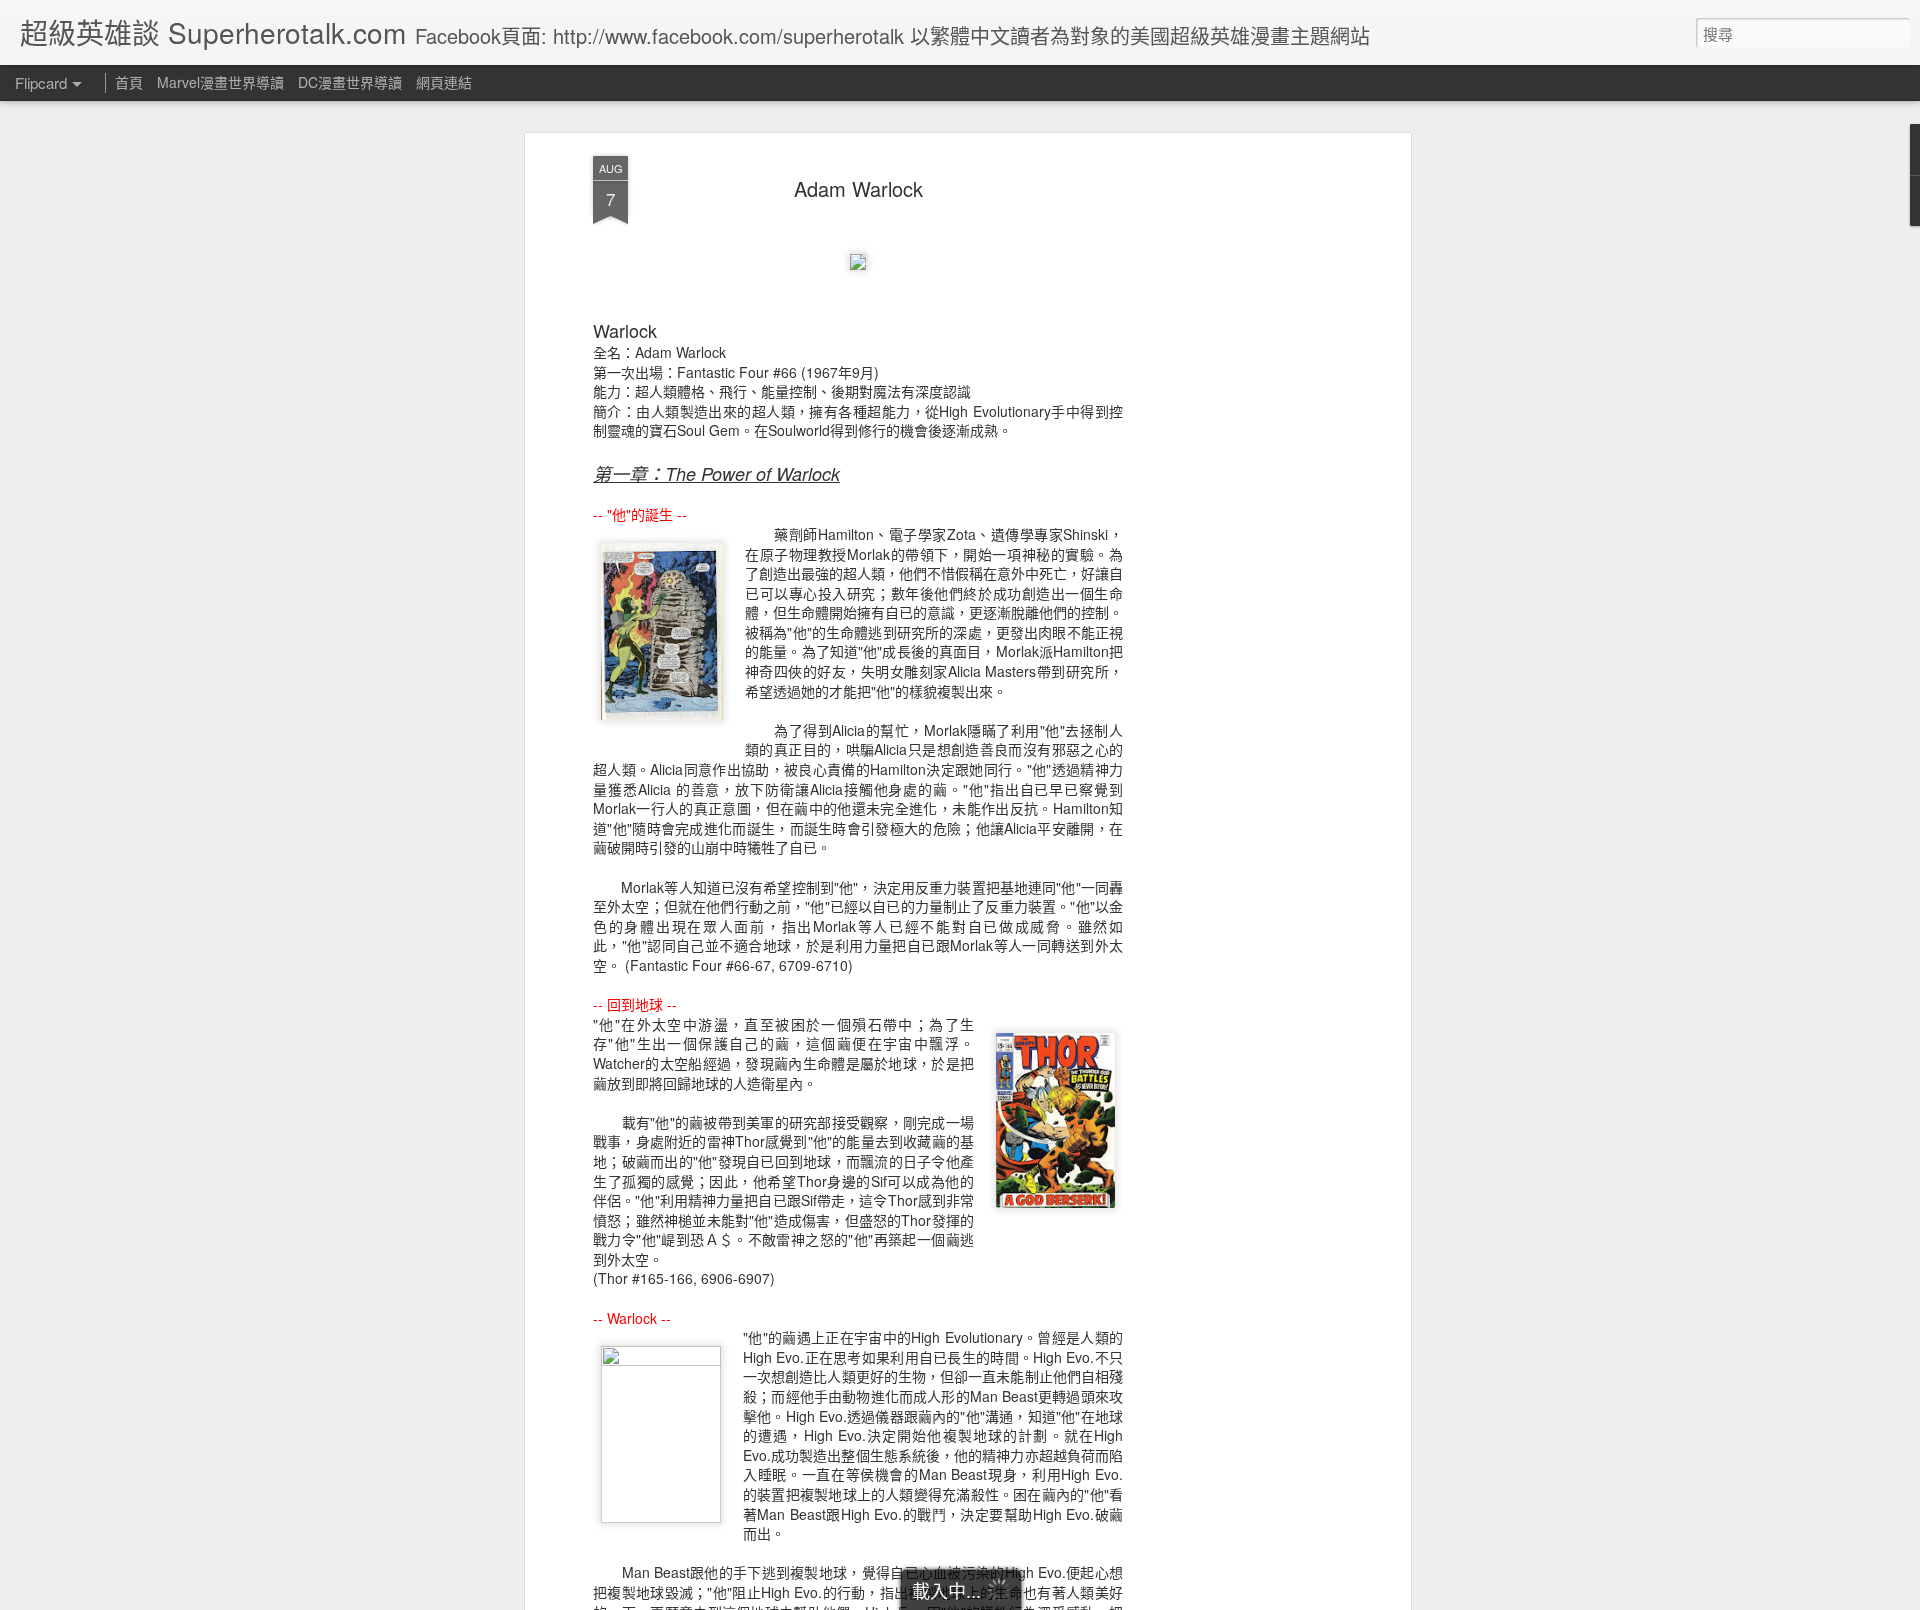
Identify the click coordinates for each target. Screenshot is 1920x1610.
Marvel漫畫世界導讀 (220, 82)
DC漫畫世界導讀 (350, 82)
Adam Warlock (858, 188)
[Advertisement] (1233, 471)
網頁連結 (444, 82)
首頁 (129, 82)
